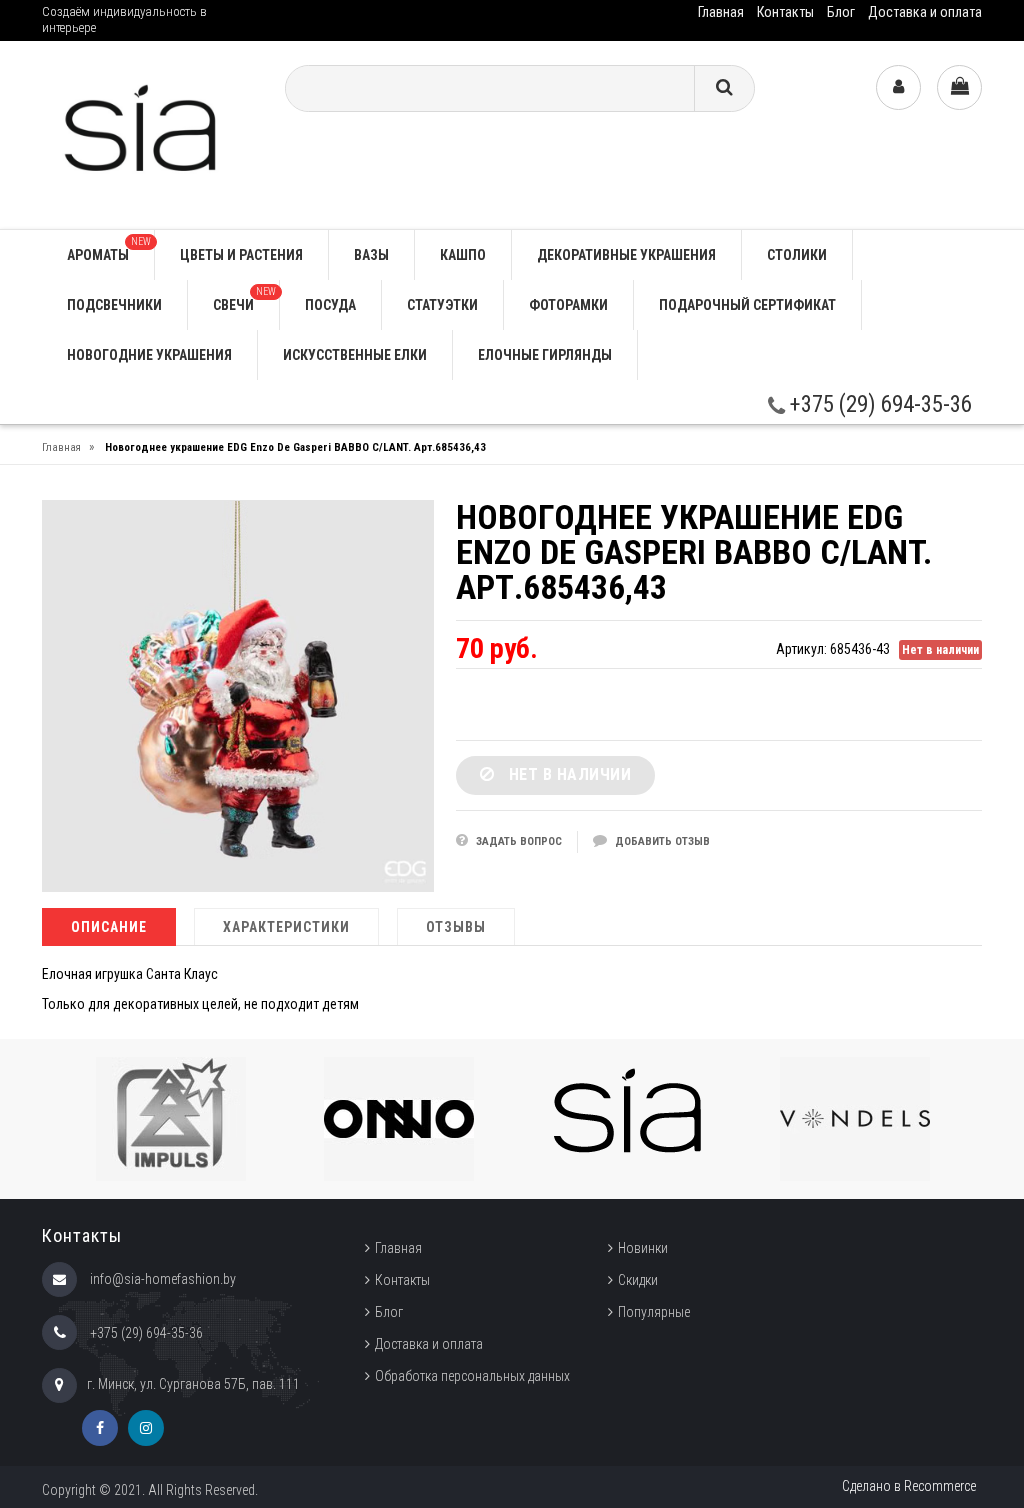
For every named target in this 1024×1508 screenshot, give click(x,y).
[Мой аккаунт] (898, 87)
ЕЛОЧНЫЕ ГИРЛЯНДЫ (545, 355)
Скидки (638, 1280)
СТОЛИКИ (797, 255)
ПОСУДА (330, 305)
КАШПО (463, 255)
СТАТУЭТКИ (442, 305)
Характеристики (286, 927)
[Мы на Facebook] (100, 1428)
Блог (841, 12)
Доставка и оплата (925, 12)
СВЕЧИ (244, 299)
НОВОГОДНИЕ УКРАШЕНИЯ (149, 355)
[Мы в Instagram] (146, 1428)
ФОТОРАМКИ (568, 305)
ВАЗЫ (371, 255)
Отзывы (456, 927)
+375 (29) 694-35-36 (878, 404)
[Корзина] (959, 87)
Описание (109, 927)
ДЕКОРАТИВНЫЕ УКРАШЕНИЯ (626, 255)
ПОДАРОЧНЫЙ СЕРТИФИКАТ (747, 305)
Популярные (654, 1312)
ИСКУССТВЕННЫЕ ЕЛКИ (355, 355)
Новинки (643, 1248)
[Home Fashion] (148, 133)
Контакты (785, 12)
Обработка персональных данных (472, 1376)
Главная (721, 12)
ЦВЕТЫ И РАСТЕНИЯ (241, 255)
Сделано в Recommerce (909, 1486)
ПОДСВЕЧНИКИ (114, 305)
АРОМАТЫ (109, 249)
